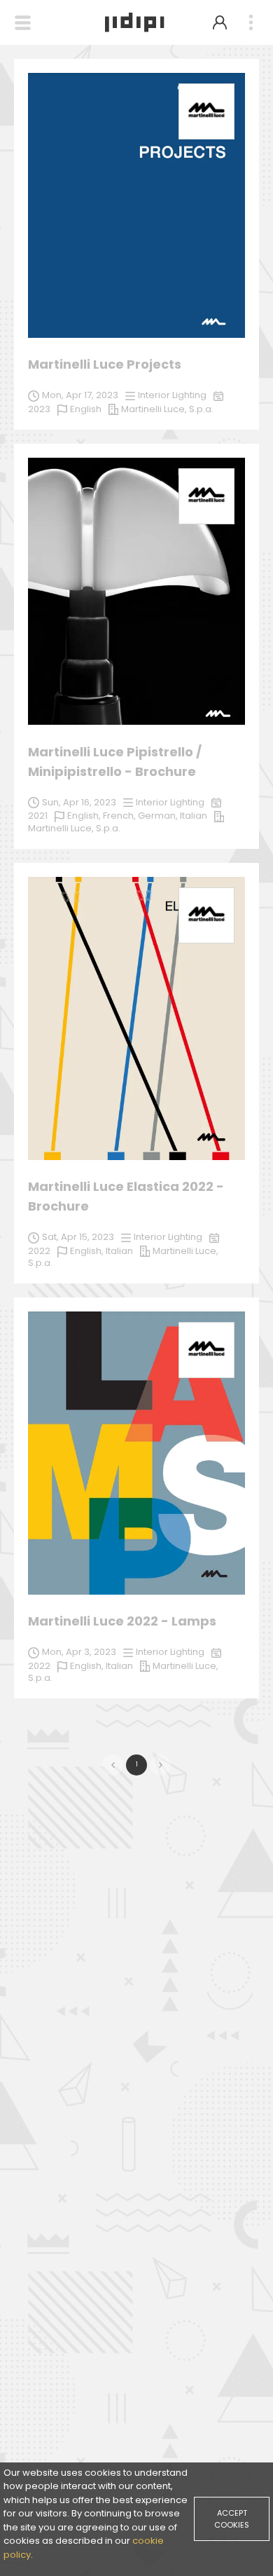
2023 (39, 409)
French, (120, 816)
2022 (39, 1251)
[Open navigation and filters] (23, 23)
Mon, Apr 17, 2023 (80, 395)
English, (85, 816)
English (86, 409)
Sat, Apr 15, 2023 (78, 1237)
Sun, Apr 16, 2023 (79, 802)
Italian (194, 816)
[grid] (136, 886)
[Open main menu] (251, 23)
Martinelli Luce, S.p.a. (74, 828)
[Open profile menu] (220, 22)
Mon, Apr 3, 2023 (79, 1652)
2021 (38, 816)
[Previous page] (113, 1765)
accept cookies (232, 2519)
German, (159, 816)
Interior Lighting (170, 802)
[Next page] (160, 1765)
